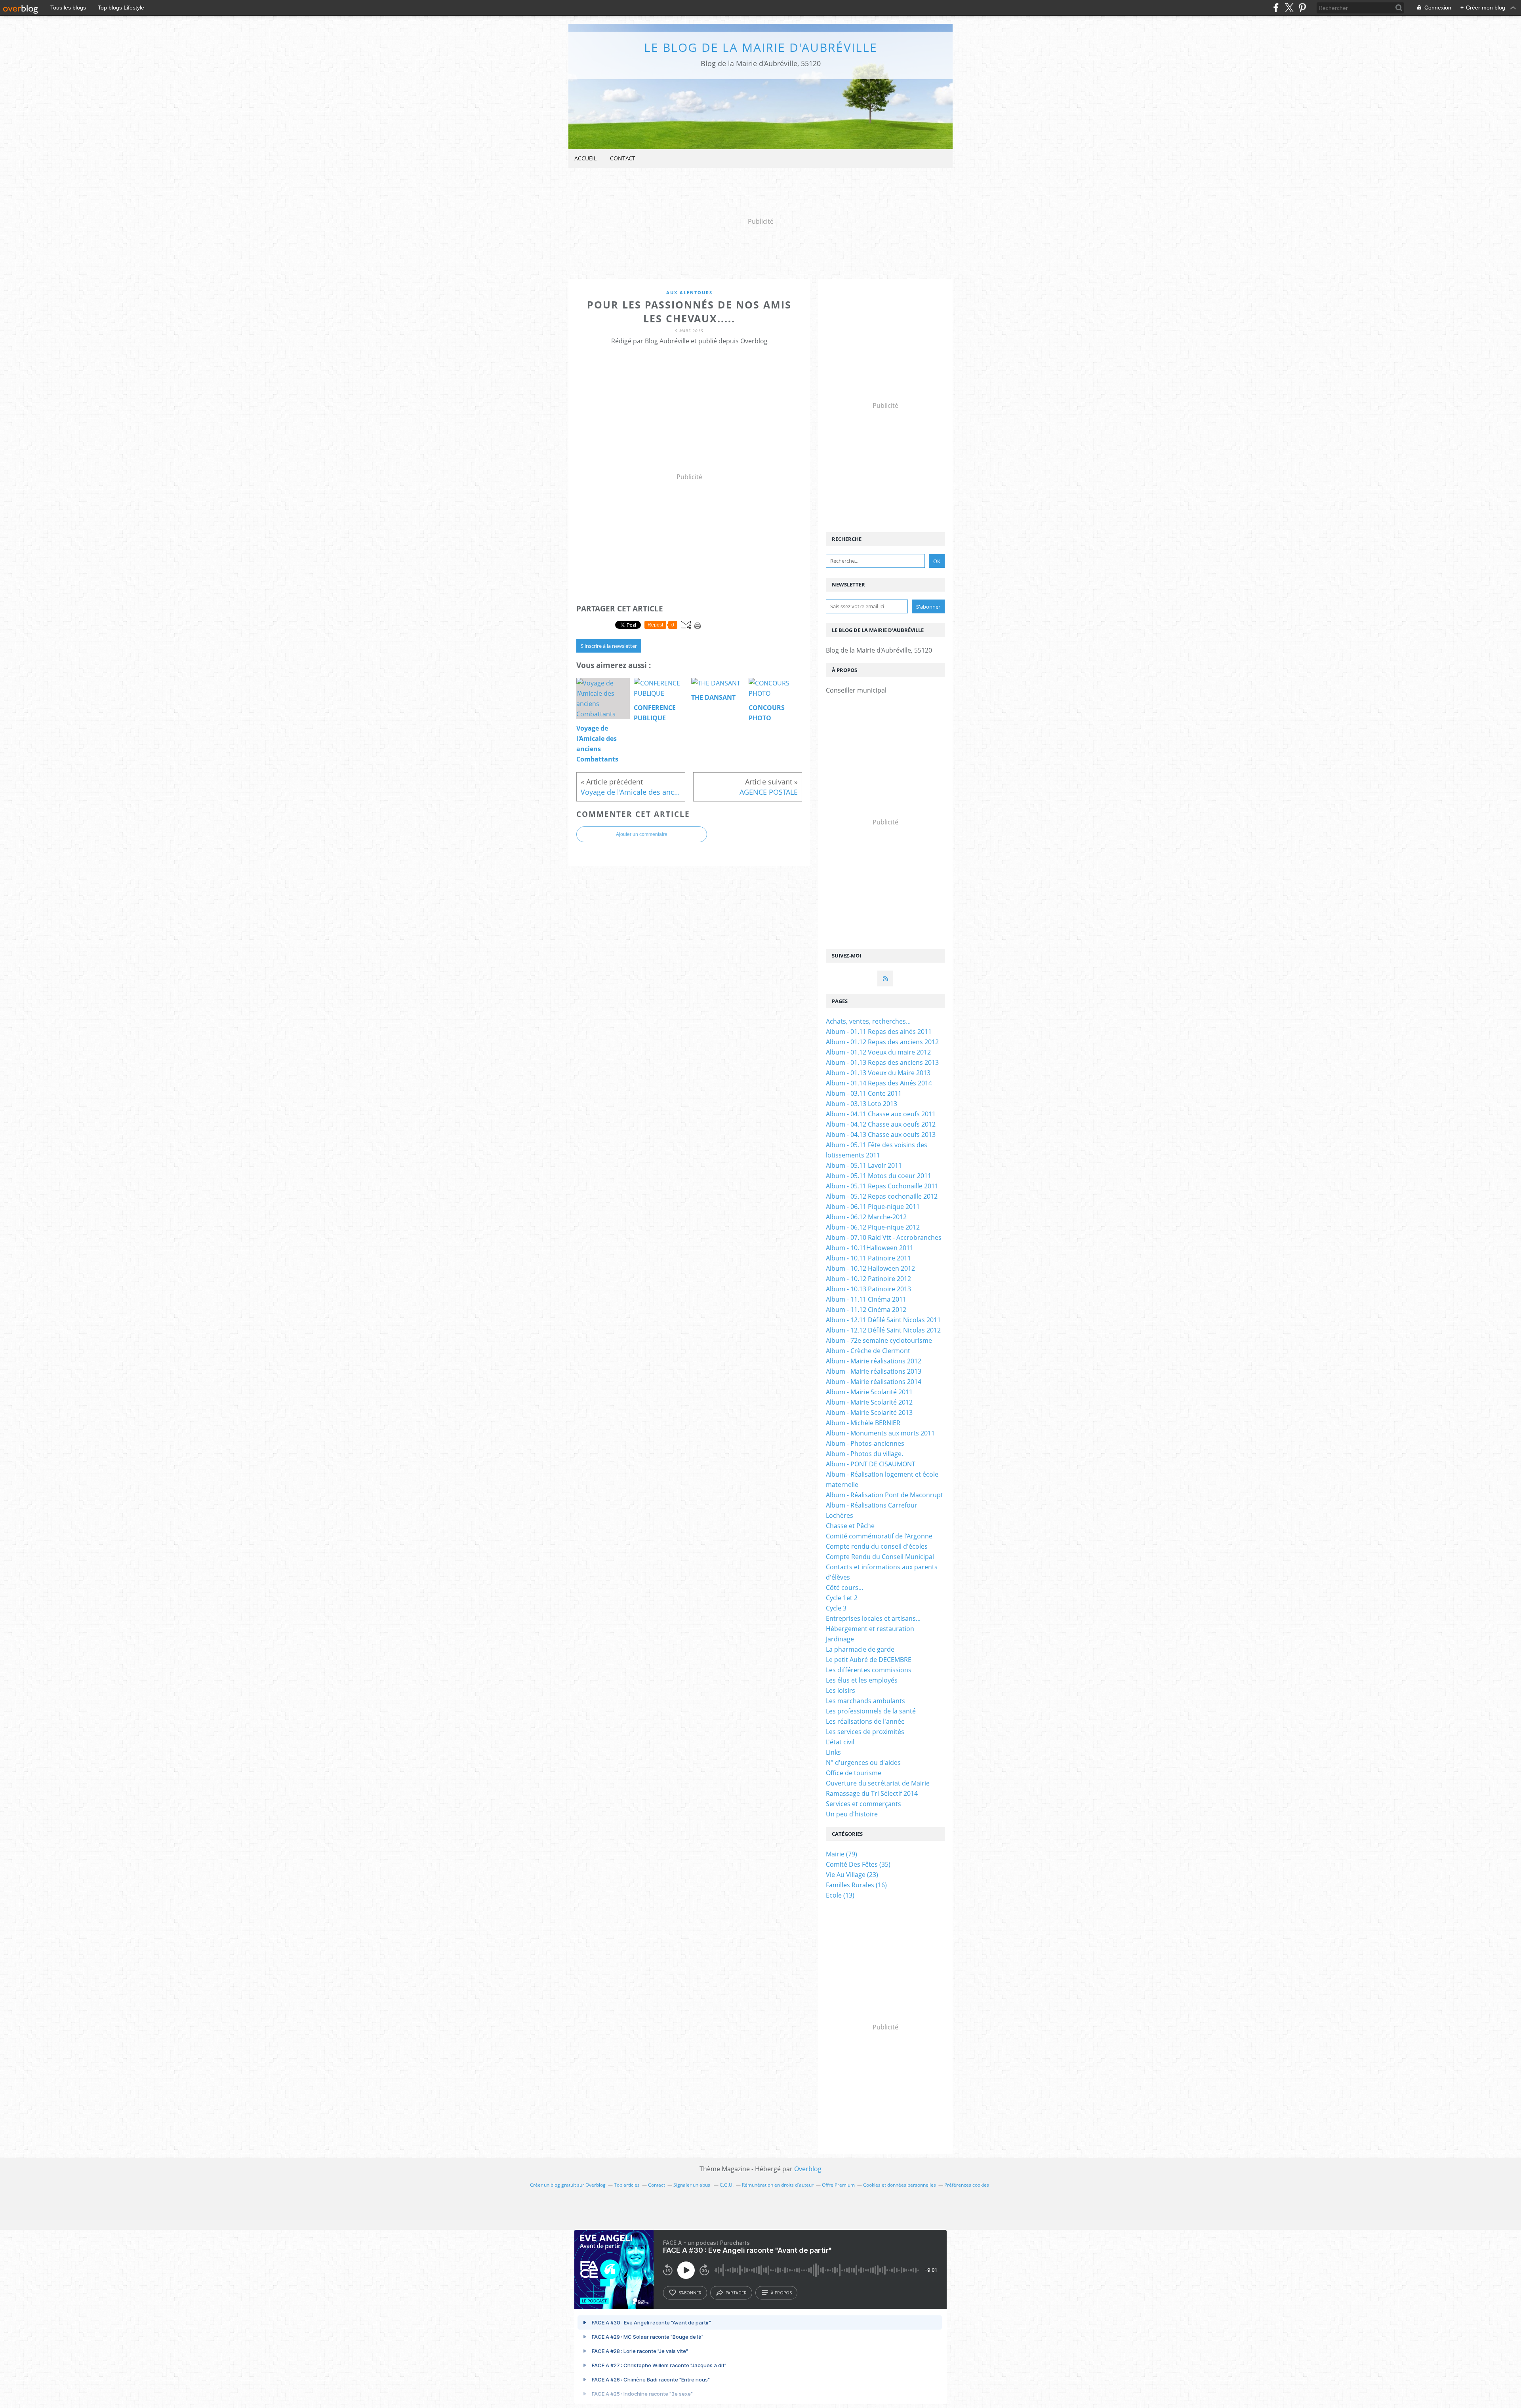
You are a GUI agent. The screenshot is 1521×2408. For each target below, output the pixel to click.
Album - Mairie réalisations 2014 (874, 1382)
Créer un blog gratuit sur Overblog (568, 2185)
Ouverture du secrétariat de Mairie (878, 1783)
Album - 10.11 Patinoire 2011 (868, 1258)
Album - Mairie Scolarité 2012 (869, 1402)
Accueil (585, 158)
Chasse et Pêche (850, 1526)
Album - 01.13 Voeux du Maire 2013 (878, 1073)
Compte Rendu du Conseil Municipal (880, 1557)
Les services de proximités (865, 1732)
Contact (623, 158)
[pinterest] (1302, 8)
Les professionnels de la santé (871, 1711)
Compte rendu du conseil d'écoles (877, 1546)
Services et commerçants (863, 1804)
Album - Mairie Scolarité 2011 (869, 1392)
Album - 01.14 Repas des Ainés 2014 (879, 1083)
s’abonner (690, 2293)
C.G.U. (727, 2185)
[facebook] (1276, 8)
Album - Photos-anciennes (865, 1443)
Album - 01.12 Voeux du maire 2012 (878, 1052)
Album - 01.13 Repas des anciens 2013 (882, 1062)
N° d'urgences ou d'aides (863, 1763)
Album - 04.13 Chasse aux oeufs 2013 (881, 1135)
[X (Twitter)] (1289, 8)
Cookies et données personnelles (900, 2185)
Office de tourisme (854, 1773)
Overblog (808, 2169)
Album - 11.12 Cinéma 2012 (866, 1310)
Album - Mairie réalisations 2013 (874, 1371)
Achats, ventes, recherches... (868, 1021)
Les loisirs (841, 1690)
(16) (856, 1885)
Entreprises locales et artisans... (873, 1618)
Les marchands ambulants (865, 1701)
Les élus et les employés (862, 1680)
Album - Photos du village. (864, 1454)
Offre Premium (838, 2185)
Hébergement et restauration (870, 1629)
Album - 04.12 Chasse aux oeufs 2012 (881, 1124)
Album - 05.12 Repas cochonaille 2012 (882, 1196)
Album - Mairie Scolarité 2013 (869, 1412)
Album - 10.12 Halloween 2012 (870, 1268)
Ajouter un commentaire (642, 834)
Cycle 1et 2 (842, 1598)
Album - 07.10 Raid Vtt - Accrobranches (884, 1237)
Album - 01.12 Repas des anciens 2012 (882, 1042)
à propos (781, 2293)
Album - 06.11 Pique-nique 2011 (873, 1207)
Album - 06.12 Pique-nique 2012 (873, 1227)
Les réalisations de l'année (865, 1721)
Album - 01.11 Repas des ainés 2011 (879, 1032)
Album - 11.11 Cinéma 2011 (866, 1299)
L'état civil (840, 1742)
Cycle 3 (836, 1608)
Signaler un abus (692, 2185)
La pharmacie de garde (860, 1649)
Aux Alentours (689, 292)
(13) (840, 1895)
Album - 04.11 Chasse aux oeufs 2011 (881, 1114)
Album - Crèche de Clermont (868, 1351)
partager (736, 2293)
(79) (842, 1854)
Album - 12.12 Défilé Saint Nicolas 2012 (883, 1330)
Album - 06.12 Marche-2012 (866, 1217)
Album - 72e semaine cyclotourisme (879, 1340)
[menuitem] (585, 159)
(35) (858, 1864)
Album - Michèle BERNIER (863, 1423)
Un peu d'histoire (852, 1814)
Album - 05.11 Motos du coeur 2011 (879, 1176)
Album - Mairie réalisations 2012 (874, 1361)
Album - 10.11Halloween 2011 (870, 1248)
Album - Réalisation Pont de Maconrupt (884, 1495)
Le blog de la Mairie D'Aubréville (761, 47)
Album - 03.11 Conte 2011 (864, 1093)
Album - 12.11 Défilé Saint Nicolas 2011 (883, 1320)
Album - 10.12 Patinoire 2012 (868, 1279)
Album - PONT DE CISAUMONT (871, 1464)
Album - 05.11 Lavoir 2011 (864, 1165)
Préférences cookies (967, 2185)
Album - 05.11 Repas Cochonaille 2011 (882, 1186)
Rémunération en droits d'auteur (778, 2185)
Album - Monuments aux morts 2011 (880, 1433)
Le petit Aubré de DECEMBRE (869, 1660)
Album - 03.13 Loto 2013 (862, 1104)
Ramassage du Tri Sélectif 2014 (872, 1793)
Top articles (627, 2185)
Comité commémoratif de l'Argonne (879, 1536)
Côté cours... (844, 1588)
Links (833, 1752)
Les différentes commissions (869, 1670)
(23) (852, 1875)
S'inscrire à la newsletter (609, 646)
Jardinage (840, 1639)
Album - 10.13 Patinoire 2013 (868, 1289)
